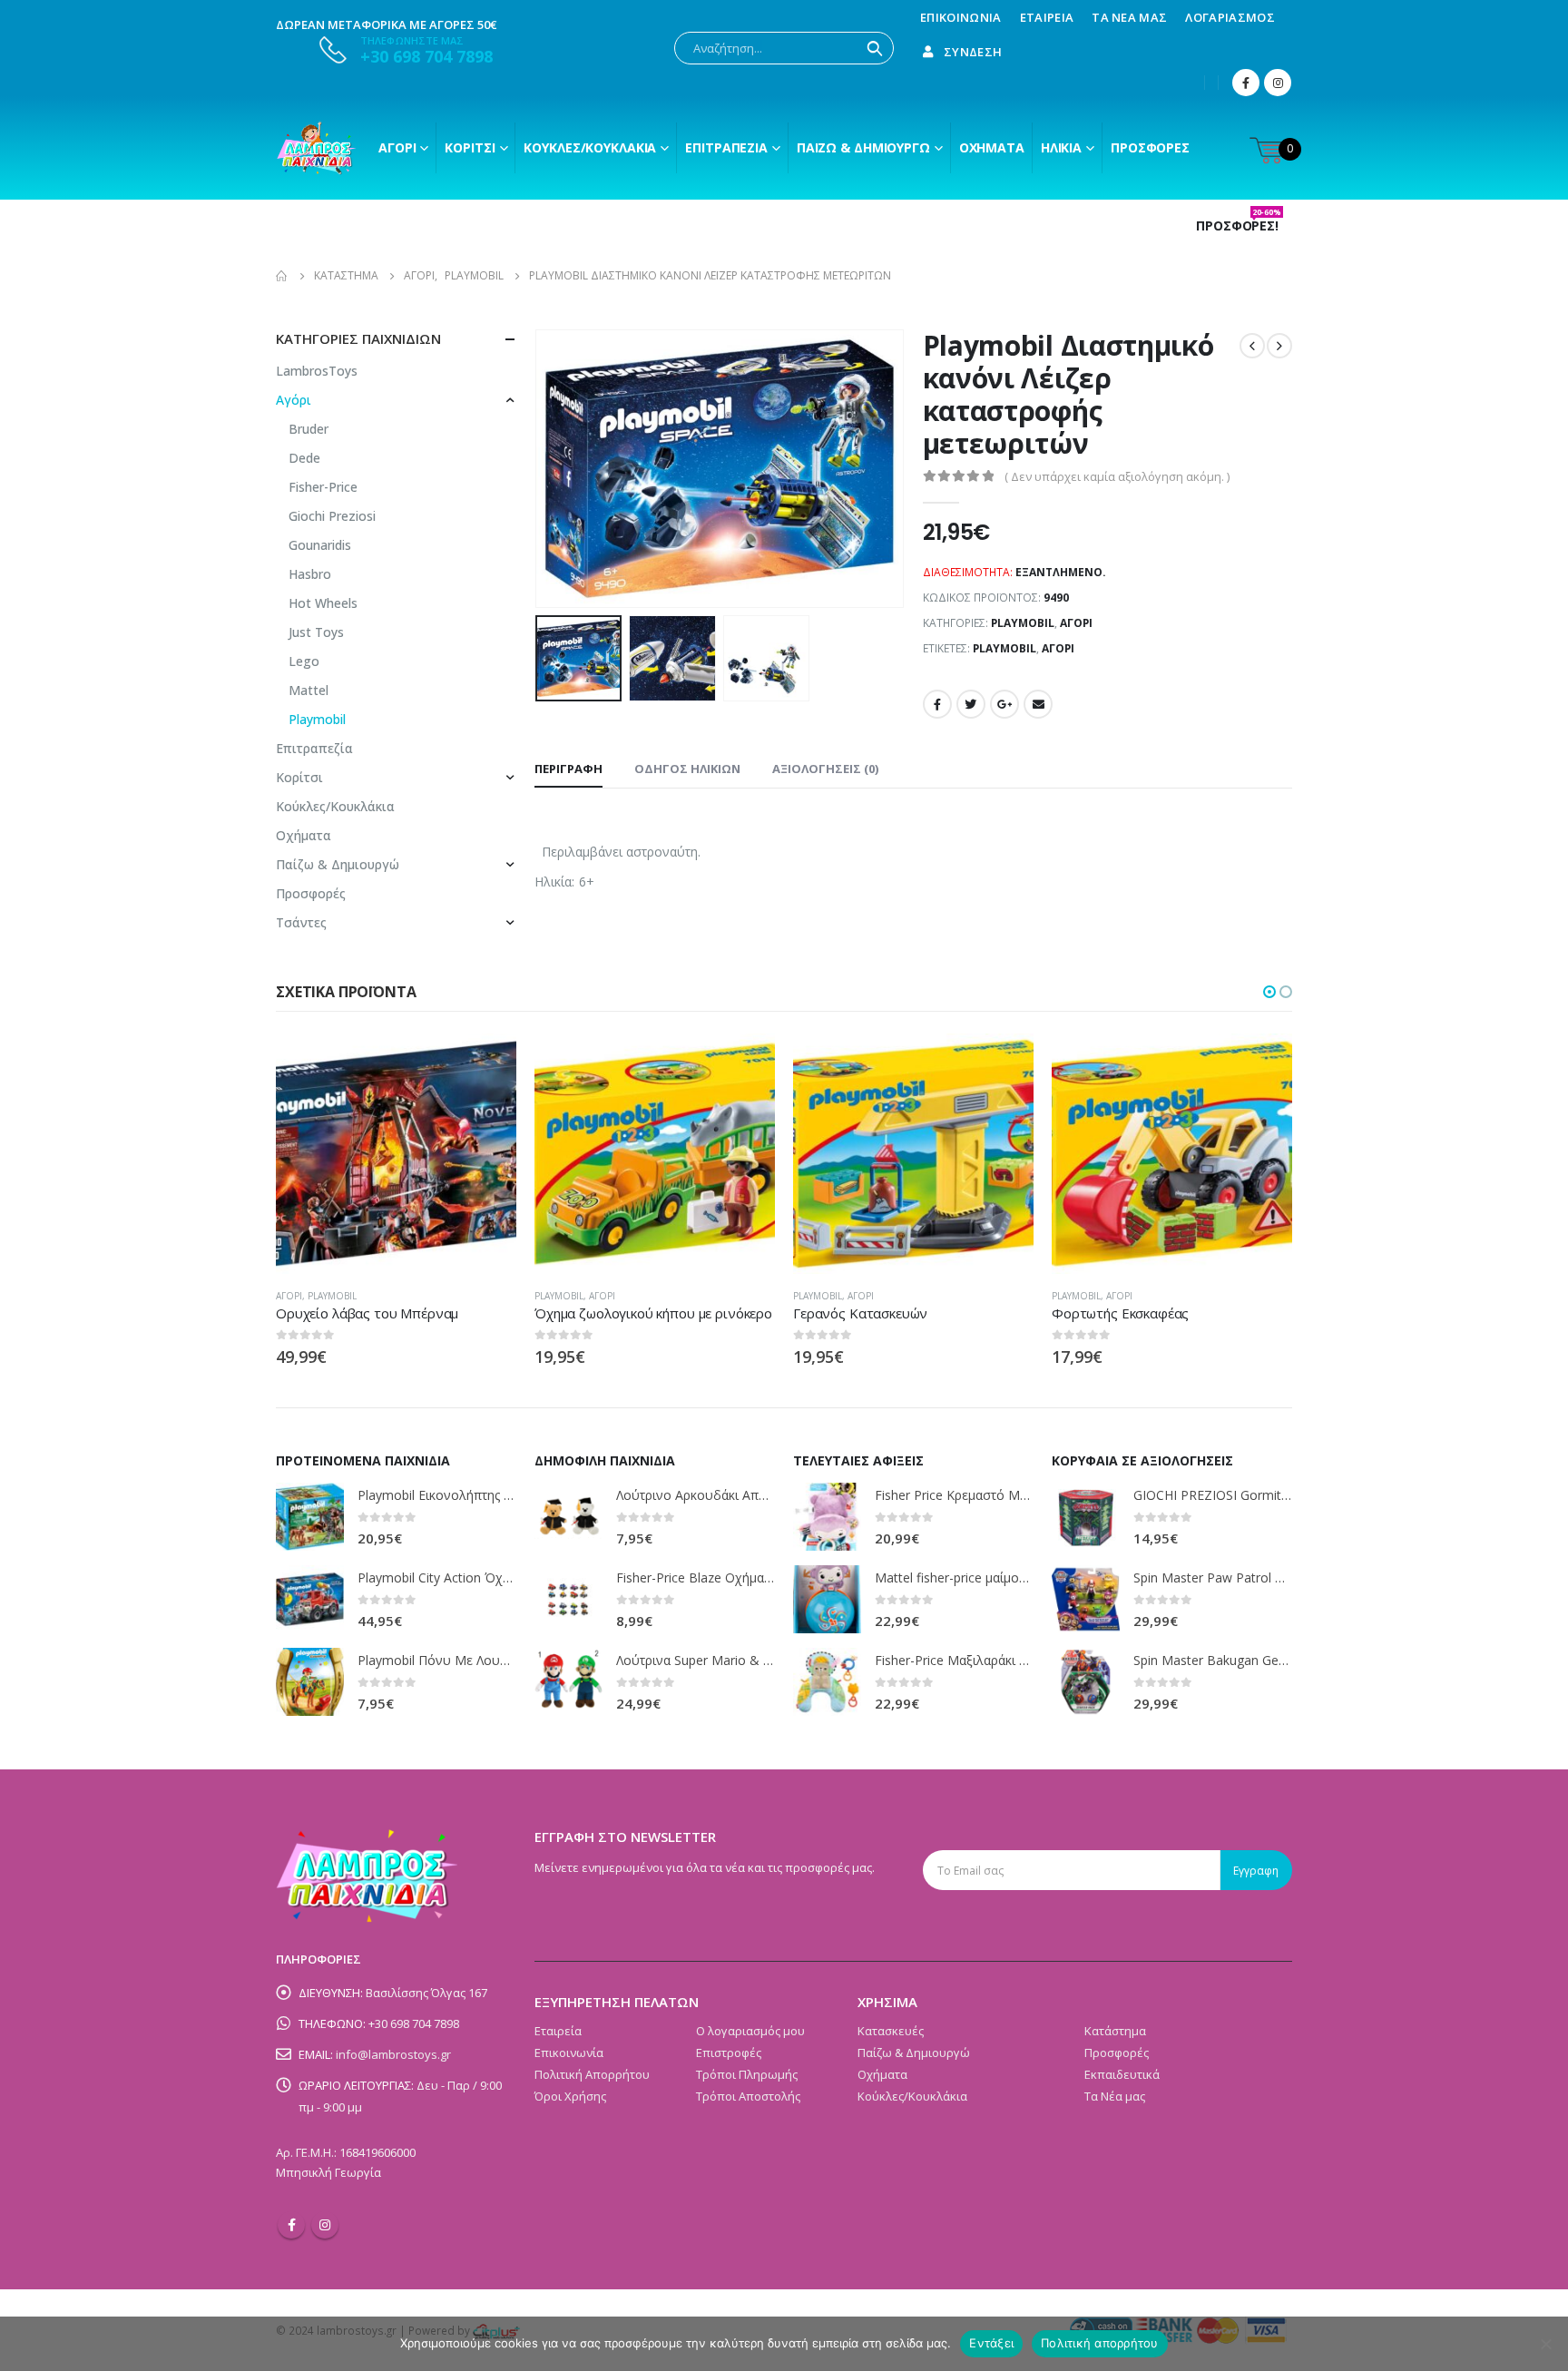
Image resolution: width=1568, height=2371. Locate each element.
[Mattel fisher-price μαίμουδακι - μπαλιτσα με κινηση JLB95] (827, 1599)
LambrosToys (317, 371)
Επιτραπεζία (314, 748)
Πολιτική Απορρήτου (592, 2074)
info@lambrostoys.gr (393, 2054)
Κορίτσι (470, 147)
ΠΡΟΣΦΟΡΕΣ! (1239, 226)
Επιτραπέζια (726, 147)
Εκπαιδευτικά (1122, 2074)
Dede (304, 458)
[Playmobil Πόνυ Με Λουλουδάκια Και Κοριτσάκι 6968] (310, 1682)
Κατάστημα (1115, 2031)
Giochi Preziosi (332, 516)
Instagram (325, 2225)
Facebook (937, 704)
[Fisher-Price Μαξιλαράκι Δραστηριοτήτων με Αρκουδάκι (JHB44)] (827, 1682)
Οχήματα (992, 147)
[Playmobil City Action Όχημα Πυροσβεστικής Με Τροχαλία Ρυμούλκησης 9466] (310, 1599)
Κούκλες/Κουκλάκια (590, 147)
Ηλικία (1061, 147)
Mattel (309, 690)
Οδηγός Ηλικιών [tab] (687, 769)
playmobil (1004, 648)
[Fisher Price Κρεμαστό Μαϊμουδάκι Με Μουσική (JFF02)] (827, 1517)
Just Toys (316, 632)
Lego (304, 661)
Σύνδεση (973, 52)
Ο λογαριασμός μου (750, 2031)
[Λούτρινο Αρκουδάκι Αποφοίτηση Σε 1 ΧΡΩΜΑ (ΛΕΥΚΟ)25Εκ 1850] (568, 1517)
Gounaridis (320, 545)
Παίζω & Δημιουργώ (863, 147)
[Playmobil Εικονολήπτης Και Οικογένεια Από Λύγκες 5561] (310, 1517)
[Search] (875, 48)
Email (1038, 704)
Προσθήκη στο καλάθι (1004, 1063)
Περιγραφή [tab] (568, 769)
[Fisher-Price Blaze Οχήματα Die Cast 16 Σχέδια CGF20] (568, 1599)
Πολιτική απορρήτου (1100, 2343)
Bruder (309, 429)
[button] (1269, 992)
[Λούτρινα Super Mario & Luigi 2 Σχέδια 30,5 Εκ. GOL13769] (568, 1682)
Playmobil (1023, 623)
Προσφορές (1150, 147)
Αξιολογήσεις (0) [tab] (825, 769)
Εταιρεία (1047, 17)
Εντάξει (991, 2343)
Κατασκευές (891, 2031)
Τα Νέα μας (1129, 17)
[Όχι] (1545, 2344)
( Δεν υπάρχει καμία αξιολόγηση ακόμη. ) (1117, 476)
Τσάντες (301, 922)
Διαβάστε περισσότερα (486, 1063)
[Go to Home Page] (282, 276)
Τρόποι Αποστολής (748, 2096)
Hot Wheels (323, 603)
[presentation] (539, 468)
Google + (1004, 704)
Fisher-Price (323, 487)
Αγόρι (397, 147)
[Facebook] (1246, 83)
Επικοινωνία (961, 17)
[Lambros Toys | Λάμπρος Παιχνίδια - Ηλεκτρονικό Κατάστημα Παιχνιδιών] (317, 148)
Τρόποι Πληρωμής (747, 2074)
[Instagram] (1278, 83)
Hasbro (310, 574)
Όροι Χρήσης (570, 2096)
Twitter (971, 704)
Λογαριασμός (1230, 17)
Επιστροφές (729, 2053)
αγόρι (1058, 648)
